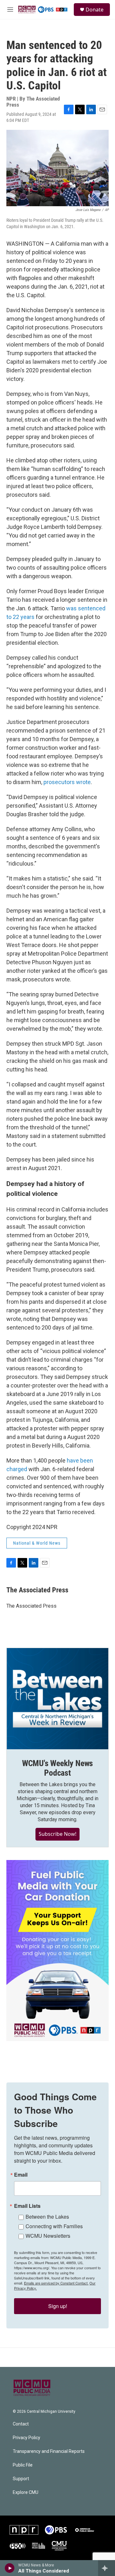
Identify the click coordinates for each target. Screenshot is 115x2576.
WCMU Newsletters (48, 2236)
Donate (95, 10)
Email (21, 2175)
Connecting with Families (54, 2226)
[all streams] (107, 2568)
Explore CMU (26, 2492)
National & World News (37, 1543)
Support (21, 2479)
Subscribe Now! (57, 1834)
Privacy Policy (27, 2438)
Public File (23, 2465)
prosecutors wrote (67, 782)
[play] (10, 2568)
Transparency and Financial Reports (49, 2451)
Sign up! (58, 2306)
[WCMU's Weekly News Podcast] (57, 1699)
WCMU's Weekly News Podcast (57, 1768)
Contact (21, 2424)
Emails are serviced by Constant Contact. (56, 2283)
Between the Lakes (47, 2217)
